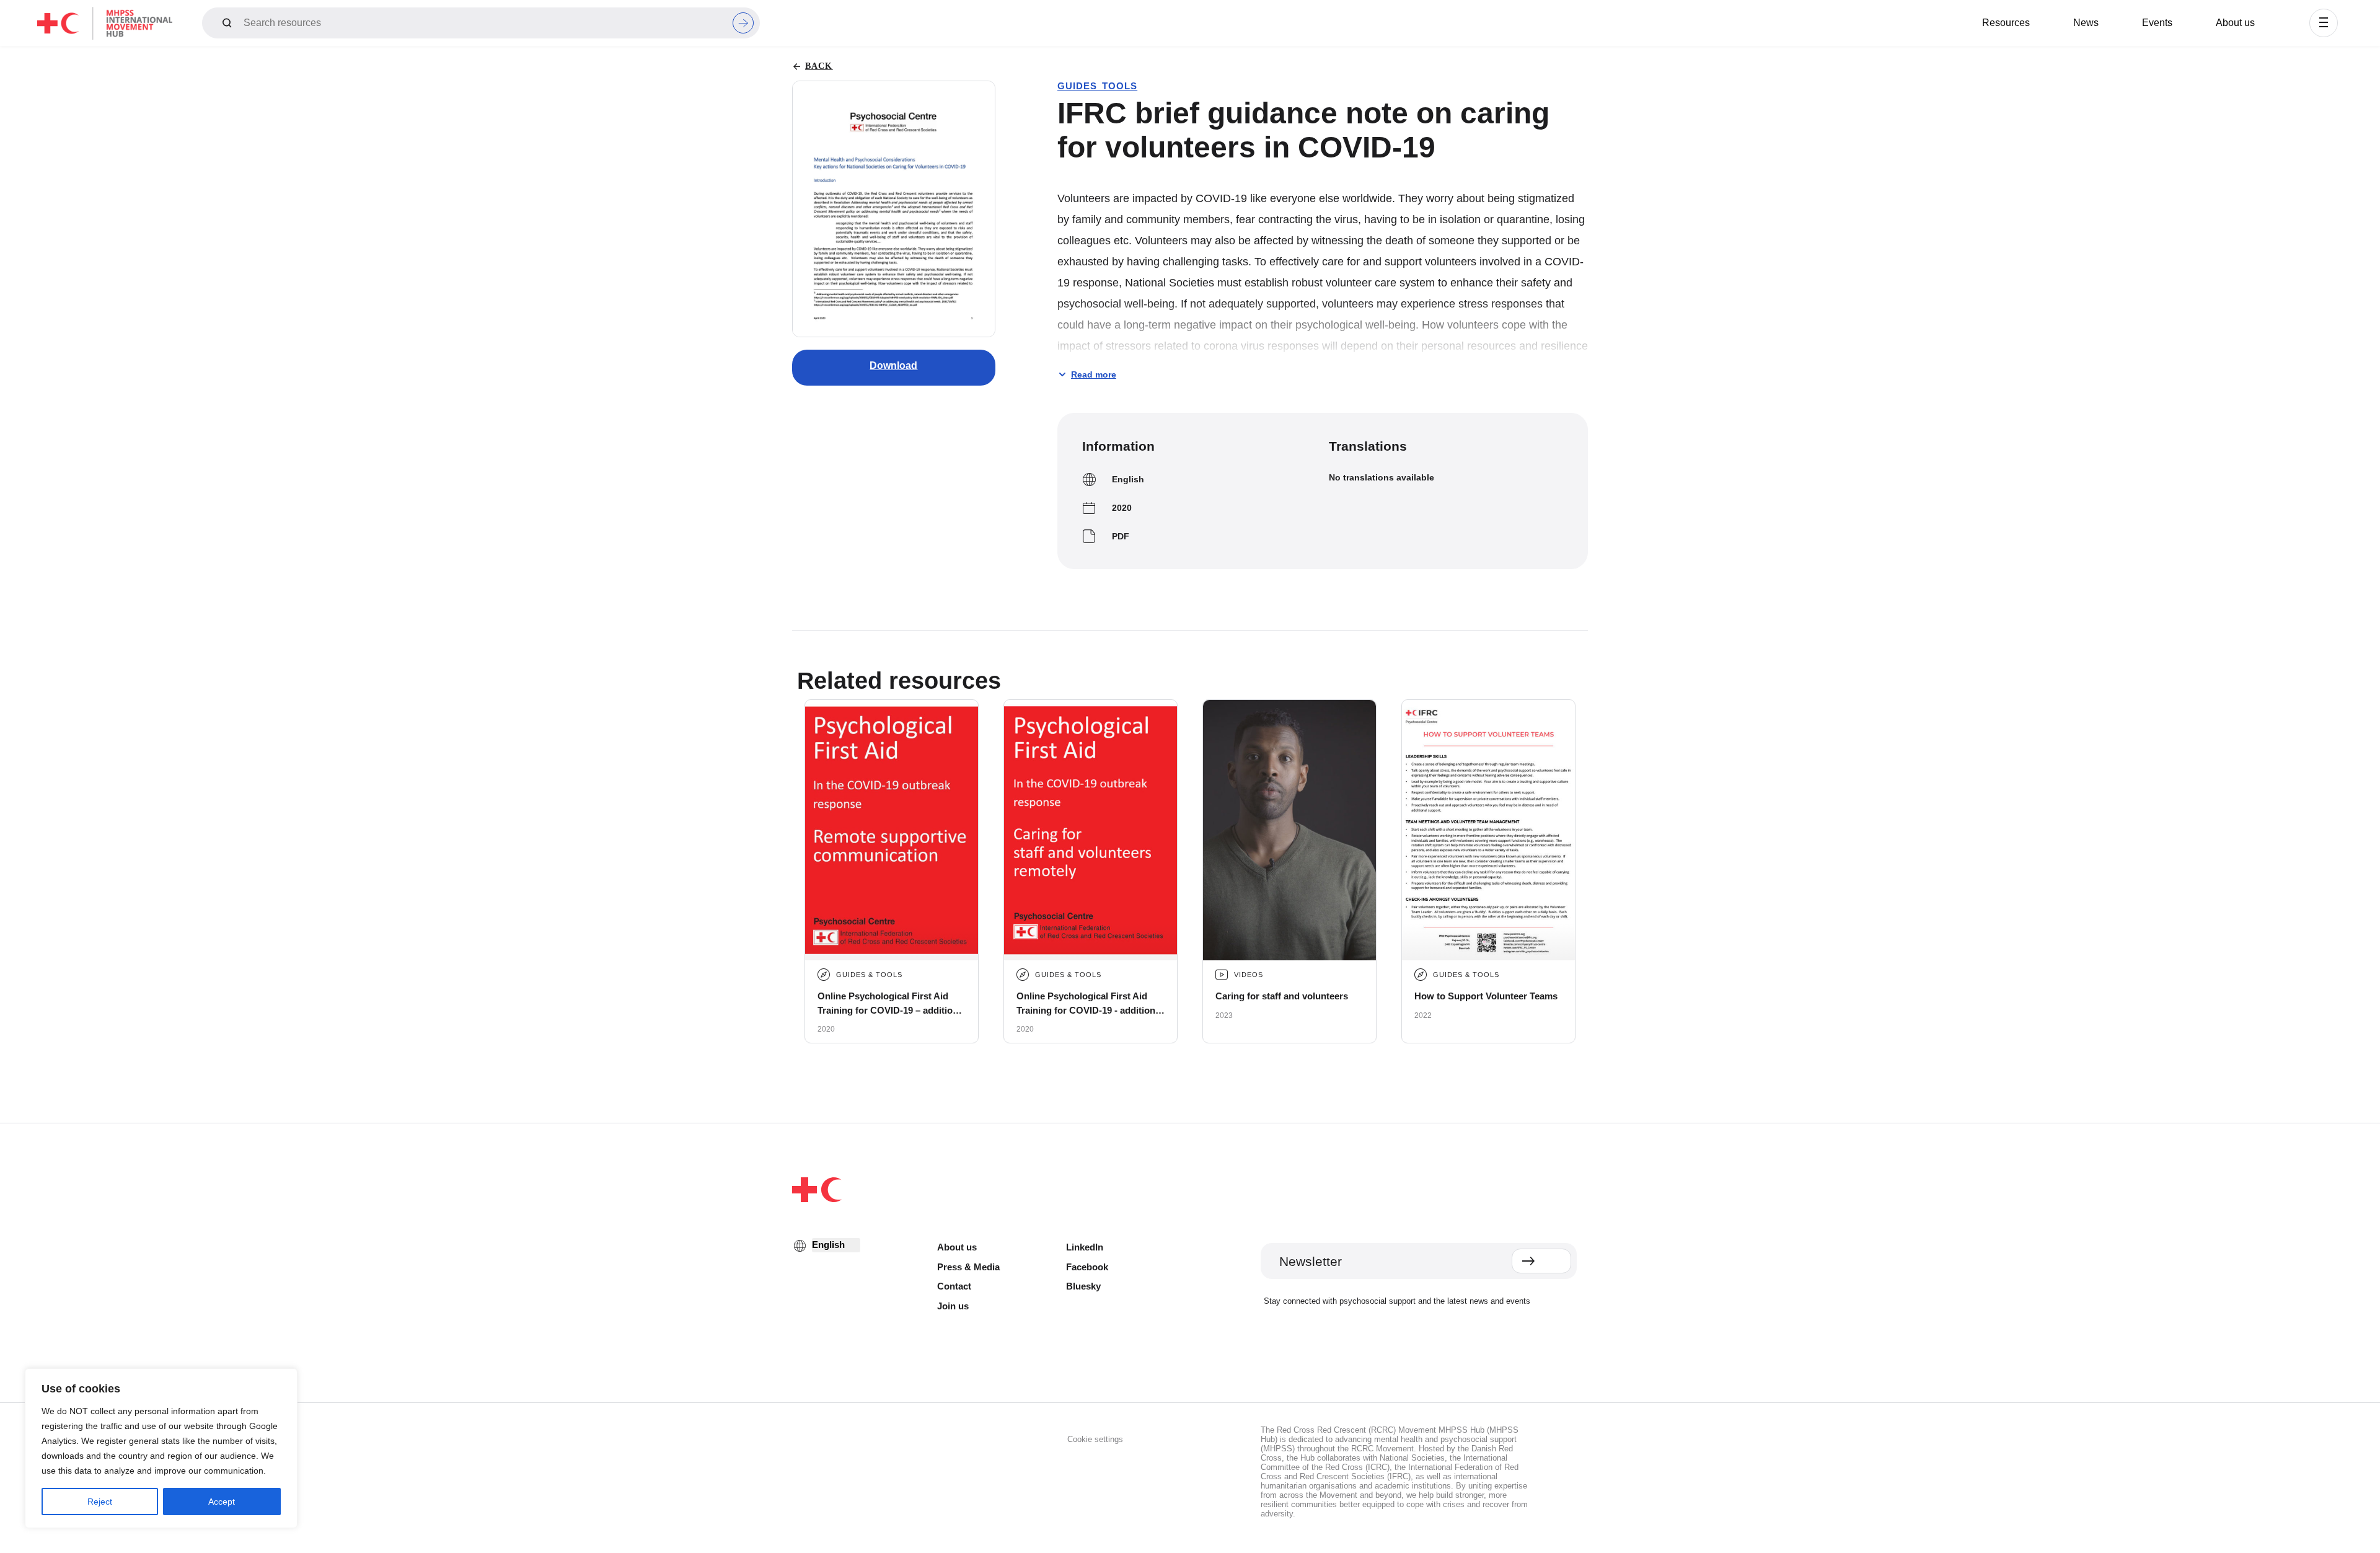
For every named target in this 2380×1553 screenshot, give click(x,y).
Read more (1094, 374)
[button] (2324, 23)
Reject (100, 1502)
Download (893, 365)
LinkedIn (1085, 1247)
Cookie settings (1095, 1439)
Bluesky (1083, 1286)
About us (2235, 23)
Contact (954, 1286)
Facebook (1087, 1267)
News (2086, 23)
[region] (161, 1448)
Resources (2006, 23)
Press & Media (968, 1267)
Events (2157, 23)
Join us (953, 1306)
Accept (222, 1502)
